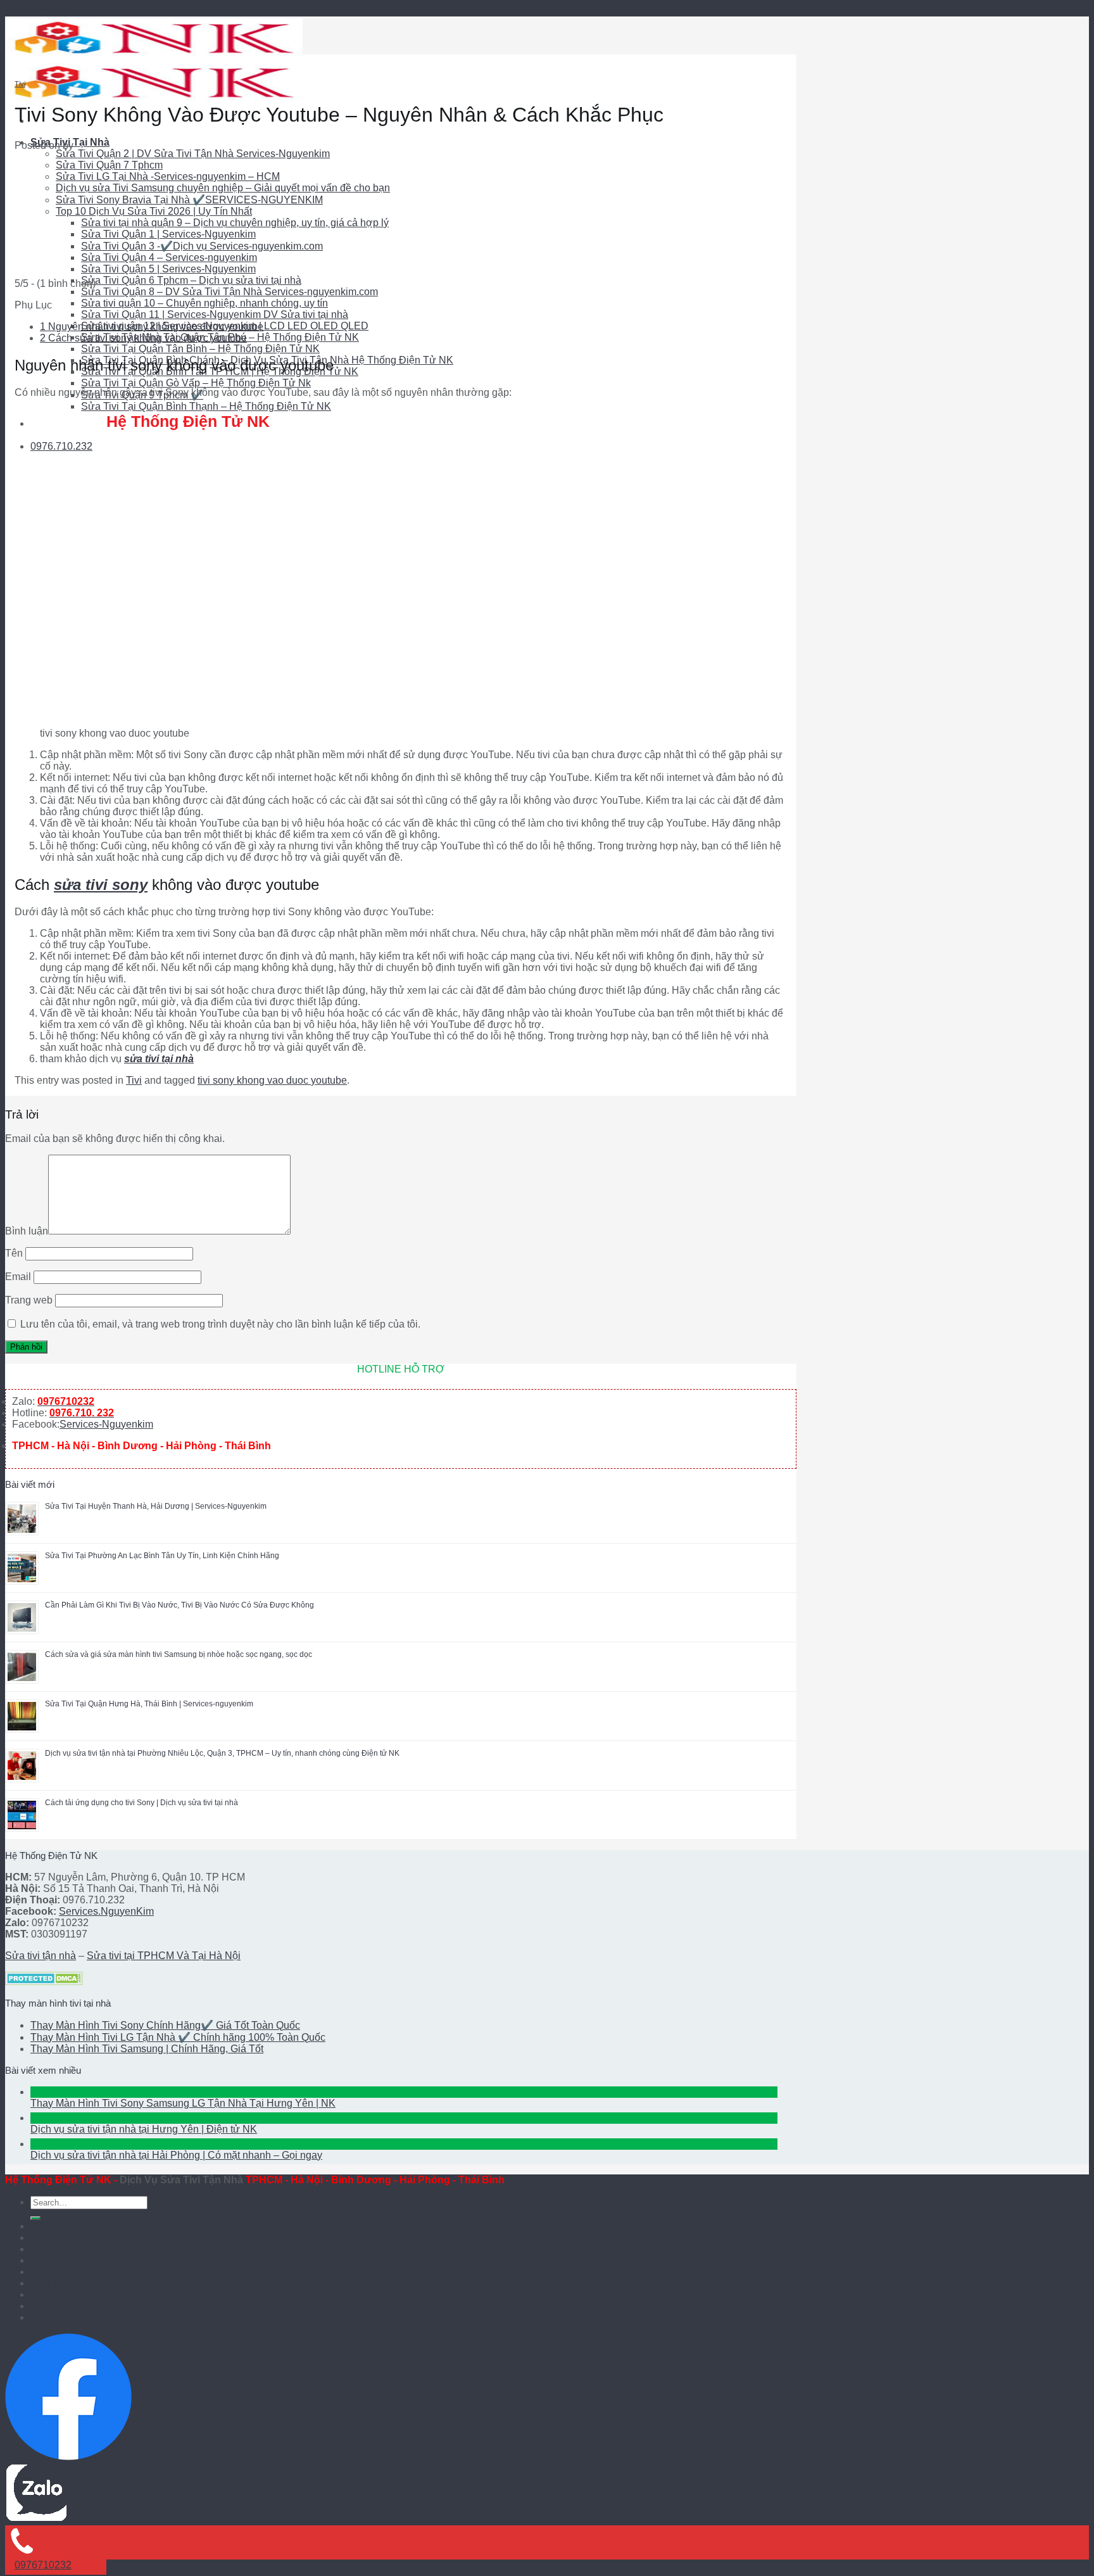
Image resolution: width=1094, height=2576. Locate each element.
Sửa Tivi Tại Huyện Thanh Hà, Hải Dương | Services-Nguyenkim (156, 1506)
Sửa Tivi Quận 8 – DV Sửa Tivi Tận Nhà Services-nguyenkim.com (229, 292)
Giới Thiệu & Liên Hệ (80, 2306)
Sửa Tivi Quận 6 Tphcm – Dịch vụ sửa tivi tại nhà (191, 280)
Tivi (20, 84)
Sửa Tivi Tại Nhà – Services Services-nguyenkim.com (159, 2226)
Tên (14, 1253)
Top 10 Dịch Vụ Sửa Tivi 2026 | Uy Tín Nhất (154, 211)
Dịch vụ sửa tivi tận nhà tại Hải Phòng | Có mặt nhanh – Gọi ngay (176, 2155)
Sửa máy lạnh (64, 2249)
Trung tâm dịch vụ (74, 2294)
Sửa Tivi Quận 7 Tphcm (109, 165)
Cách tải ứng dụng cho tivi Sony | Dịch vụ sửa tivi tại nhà (141, 1803)
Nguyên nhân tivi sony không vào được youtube (152, 327)
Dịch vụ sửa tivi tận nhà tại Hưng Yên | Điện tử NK (144, 2129)
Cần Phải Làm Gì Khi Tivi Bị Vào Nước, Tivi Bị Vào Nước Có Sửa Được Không (179, 1605)
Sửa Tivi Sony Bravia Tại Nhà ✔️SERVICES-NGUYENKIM (189, 200)
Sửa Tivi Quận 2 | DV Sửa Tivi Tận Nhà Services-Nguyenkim (193, 154)
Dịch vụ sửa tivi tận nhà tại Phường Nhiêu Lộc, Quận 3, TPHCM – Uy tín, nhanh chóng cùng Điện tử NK (222, 1753)
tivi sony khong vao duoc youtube (272, 1080)
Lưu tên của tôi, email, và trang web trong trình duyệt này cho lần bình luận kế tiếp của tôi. (220, 1324)
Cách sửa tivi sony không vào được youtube (143, 338)
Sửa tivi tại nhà (66, 2237)
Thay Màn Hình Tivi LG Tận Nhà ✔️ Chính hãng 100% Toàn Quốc (178, 2037)
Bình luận (27, 1231)
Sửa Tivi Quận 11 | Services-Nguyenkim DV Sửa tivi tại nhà (215, 314)
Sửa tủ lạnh (58, 2260)
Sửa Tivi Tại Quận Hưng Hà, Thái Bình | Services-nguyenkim (149, 1704)
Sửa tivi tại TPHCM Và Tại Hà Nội (164, 1956)
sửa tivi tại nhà (159, 1059)
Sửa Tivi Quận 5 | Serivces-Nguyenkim (168, 269)
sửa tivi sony (101, 885)
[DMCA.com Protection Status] (44, 1982)
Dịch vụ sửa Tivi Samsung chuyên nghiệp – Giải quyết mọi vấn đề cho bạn (223, 188)
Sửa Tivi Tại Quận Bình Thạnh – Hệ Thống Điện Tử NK (206, 406)
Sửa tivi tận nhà (41, 1956)
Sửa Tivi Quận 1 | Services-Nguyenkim (168, 234)
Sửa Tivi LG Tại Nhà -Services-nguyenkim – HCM (168, 176)
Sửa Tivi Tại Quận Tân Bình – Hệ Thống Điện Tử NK (200, 349)
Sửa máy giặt (62, 2272)
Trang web (29, 1300)
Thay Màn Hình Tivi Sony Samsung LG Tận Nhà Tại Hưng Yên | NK (183, 2103)
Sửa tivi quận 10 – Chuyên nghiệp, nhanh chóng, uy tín (204, 303)
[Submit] (35, 2218)
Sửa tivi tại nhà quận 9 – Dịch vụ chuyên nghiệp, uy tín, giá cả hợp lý (235, 223)
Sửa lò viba (58, 2283)
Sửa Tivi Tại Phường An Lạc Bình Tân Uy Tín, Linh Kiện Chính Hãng (162, 1556)
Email (18, 1277)
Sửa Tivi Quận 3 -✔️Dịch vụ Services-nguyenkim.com (202, 246)
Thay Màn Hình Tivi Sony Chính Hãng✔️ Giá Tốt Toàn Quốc (165, 2025)
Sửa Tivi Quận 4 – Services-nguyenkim (169, 257)
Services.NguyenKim (106, 1911)
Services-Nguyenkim (106, 1424)
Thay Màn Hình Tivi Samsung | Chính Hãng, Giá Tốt (147, 2049)
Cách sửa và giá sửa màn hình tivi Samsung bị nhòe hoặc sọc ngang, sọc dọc (179, 1654)
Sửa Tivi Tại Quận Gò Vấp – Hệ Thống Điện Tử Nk (196, 383)
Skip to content (38, 10)
